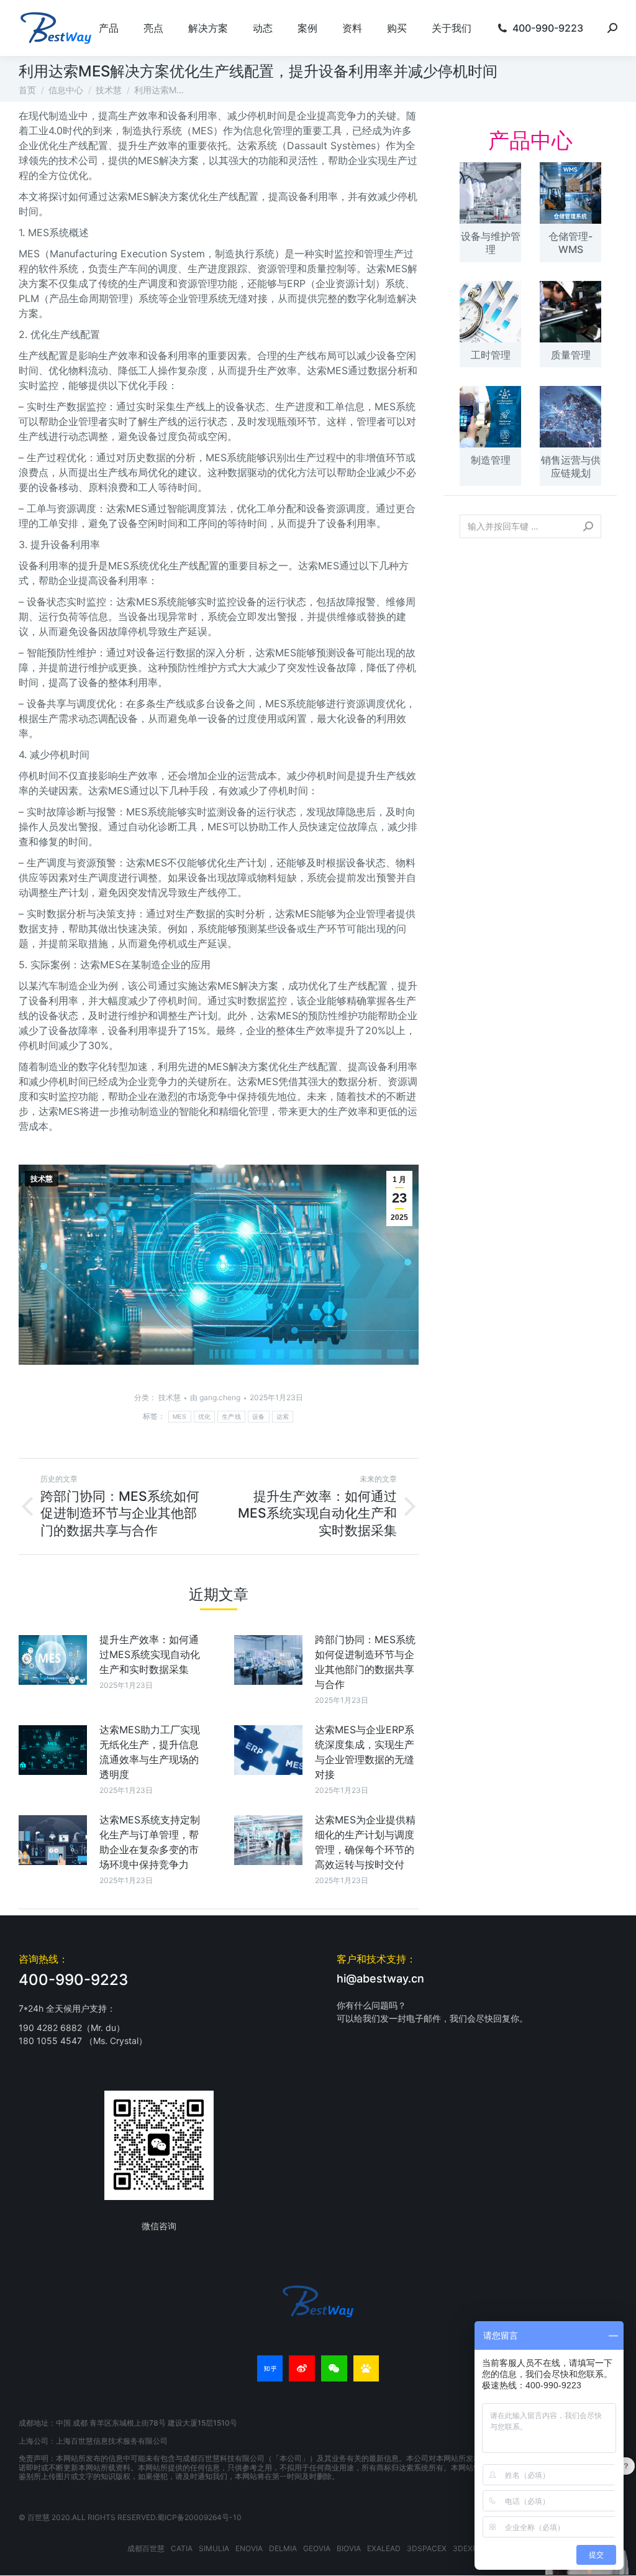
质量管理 (571, 355)
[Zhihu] (270, 2368)
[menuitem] (109, 28)
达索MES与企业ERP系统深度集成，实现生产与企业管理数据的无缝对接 (365, 1752)
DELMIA (283, 2548)
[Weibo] (302, 2368)
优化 (205, 1417)
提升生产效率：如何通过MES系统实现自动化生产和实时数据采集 (150, 1654)
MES (180, 1417)
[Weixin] (334, 2368)
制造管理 (491, 460)
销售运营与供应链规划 (571, 466)
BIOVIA (349, 2548)
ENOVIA (249, 2548)
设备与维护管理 (491, 243)
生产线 (231, 1417)
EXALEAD (384, 2548)
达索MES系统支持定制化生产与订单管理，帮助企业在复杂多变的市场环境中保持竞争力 (150, 1842)
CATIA (182, 2548)
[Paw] (366, 2368)
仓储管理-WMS (570, 243)
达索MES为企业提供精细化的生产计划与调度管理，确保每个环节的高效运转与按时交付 (365, 1842)
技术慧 (42, 1179)
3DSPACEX (427, 2548)
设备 (259, 1417)
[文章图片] (53, 1660)
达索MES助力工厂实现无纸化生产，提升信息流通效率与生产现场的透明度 (150, 1752)
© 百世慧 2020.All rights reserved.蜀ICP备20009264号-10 (130, 2517)
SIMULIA (214, 2548)
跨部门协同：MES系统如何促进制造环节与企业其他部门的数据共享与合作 (365, 1662)
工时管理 (491, 355)
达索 (283, 1417)
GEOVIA (317, 2548)
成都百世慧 (146, 2548)
